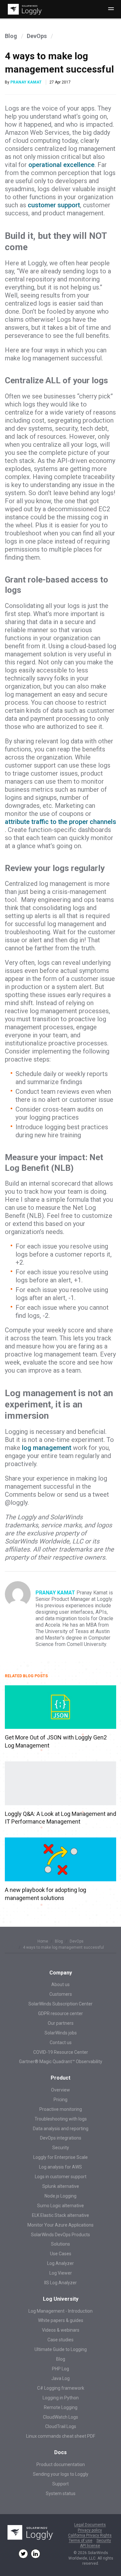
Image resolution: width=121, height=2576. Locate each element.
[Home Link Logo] (24, 9)
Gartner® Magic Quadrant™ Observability (61, 2062)
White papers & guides (61, 2320)
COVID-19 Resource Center (61, 2052)
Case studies (60, 2340)
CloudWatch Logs (60, 2417)
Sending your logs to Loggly (61, 2474)
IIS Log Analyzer (60, 2283)
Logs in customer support (61, 2177)
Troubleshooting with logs (61, 2119)
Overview (60, 2090)
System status (61, 2493)
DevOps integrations (61, 2138)
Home (43, 1941)
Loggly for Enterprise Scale (60, 2157)
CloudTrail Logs (61, 2426)
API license (90, 2546)
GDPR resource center (60, 2013)
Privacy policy (90, 2530)
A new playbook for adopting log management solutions (45, 1894)
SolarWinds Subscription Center (60, 2004)
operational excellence (61, 165)
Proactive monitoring (61, 2109)
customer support (54, 205)
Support (60, 2484)
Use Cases (61, 2254)
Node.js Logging (60, 2196)
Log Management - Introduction (60, 2311)
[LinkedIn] (35, 2554)
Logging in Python (61, 2398)
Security (61, 2148)
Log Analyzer (60, 2263)
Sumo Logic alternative (60, 2206)
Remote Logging (61, 2407)
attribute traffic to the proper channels (60, 822)
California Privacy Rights (90, 2536)
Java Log (60, 2378)
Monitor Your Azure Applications (60, 2225)
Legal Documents (90, 2525)
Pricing (60, 2100)
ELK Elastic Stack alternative (60, 2215)
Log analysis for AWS (60, 2167)
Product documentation (61, 2464)
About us (60, 1984)
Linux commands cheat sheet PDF (61, 2436)
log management (47, 1448)
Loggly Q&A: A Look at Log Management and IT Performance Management (60, 1818)
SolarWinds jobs (61, 2033)
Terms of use (81, 2541)
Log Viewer (61, 2273)
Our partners (61, 2023)
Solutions (60, 2244)
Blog (11, 36)
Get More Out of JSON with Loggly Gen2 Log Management (56, 1741)
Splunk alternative (61, 2186)
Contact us (61, 2042)
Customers (61, 1994)
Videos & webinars (61, 2330)
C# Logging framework (61, 2388)
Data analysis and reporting (61, 2129)
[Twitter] (23, 2554)
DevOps (37, 36)
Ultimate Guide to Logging (61, 2349)
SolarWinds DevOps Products (60, 2235)
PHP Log (60, 2369)
